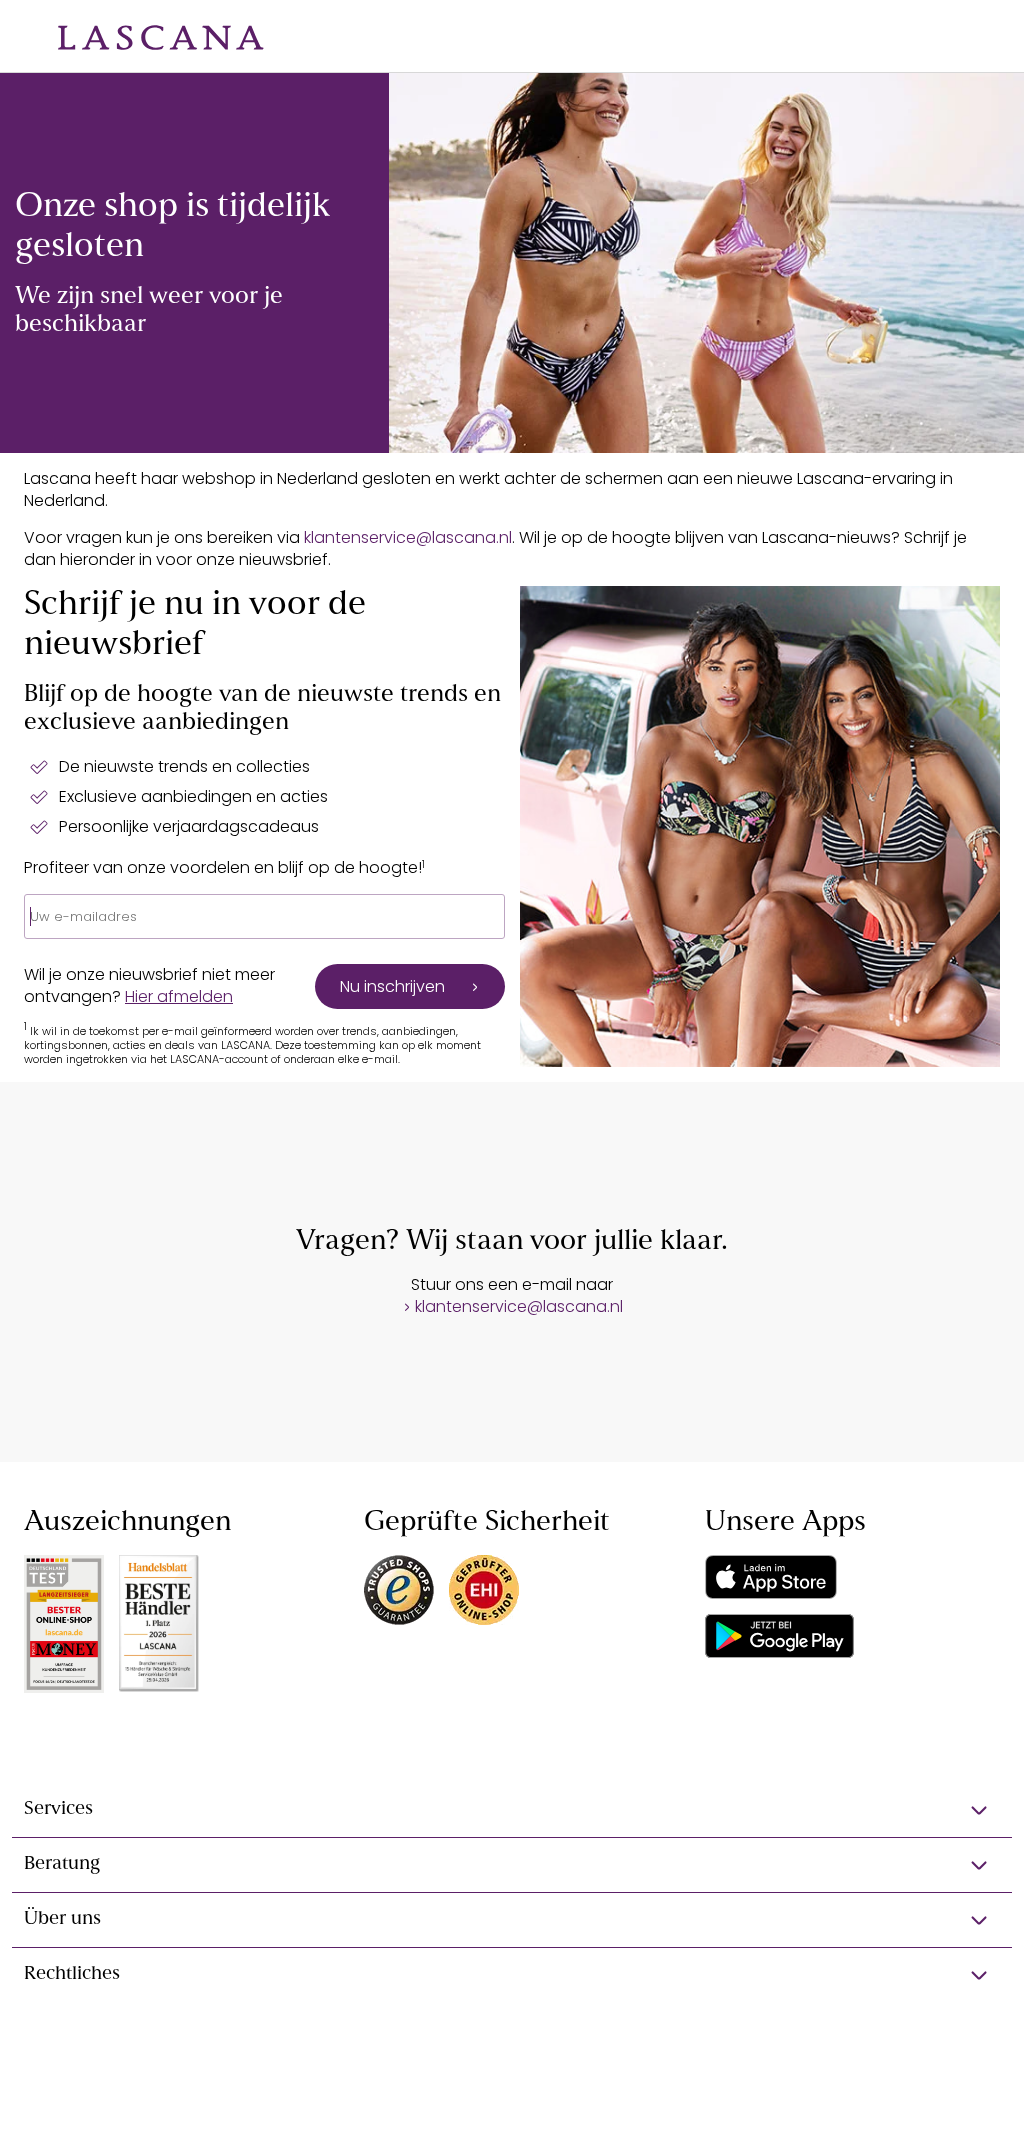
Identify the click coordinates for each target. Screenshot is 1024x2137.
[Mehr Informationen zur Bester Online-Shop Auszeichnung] (64, 1624)
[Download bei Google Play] (779, 1636)
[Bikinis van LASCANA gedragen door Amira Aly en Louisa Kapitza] (706, 263)
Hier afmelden (179, 996)
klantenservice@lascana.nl (408, 537)
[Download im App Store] (771, 1577)
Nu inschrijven (392, 986)
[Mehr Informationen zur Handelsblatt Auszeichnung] (159, 1623)
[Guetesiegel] (484, 1590)
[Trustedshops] (399, 1590)
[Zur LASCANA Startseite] (146, 36)
